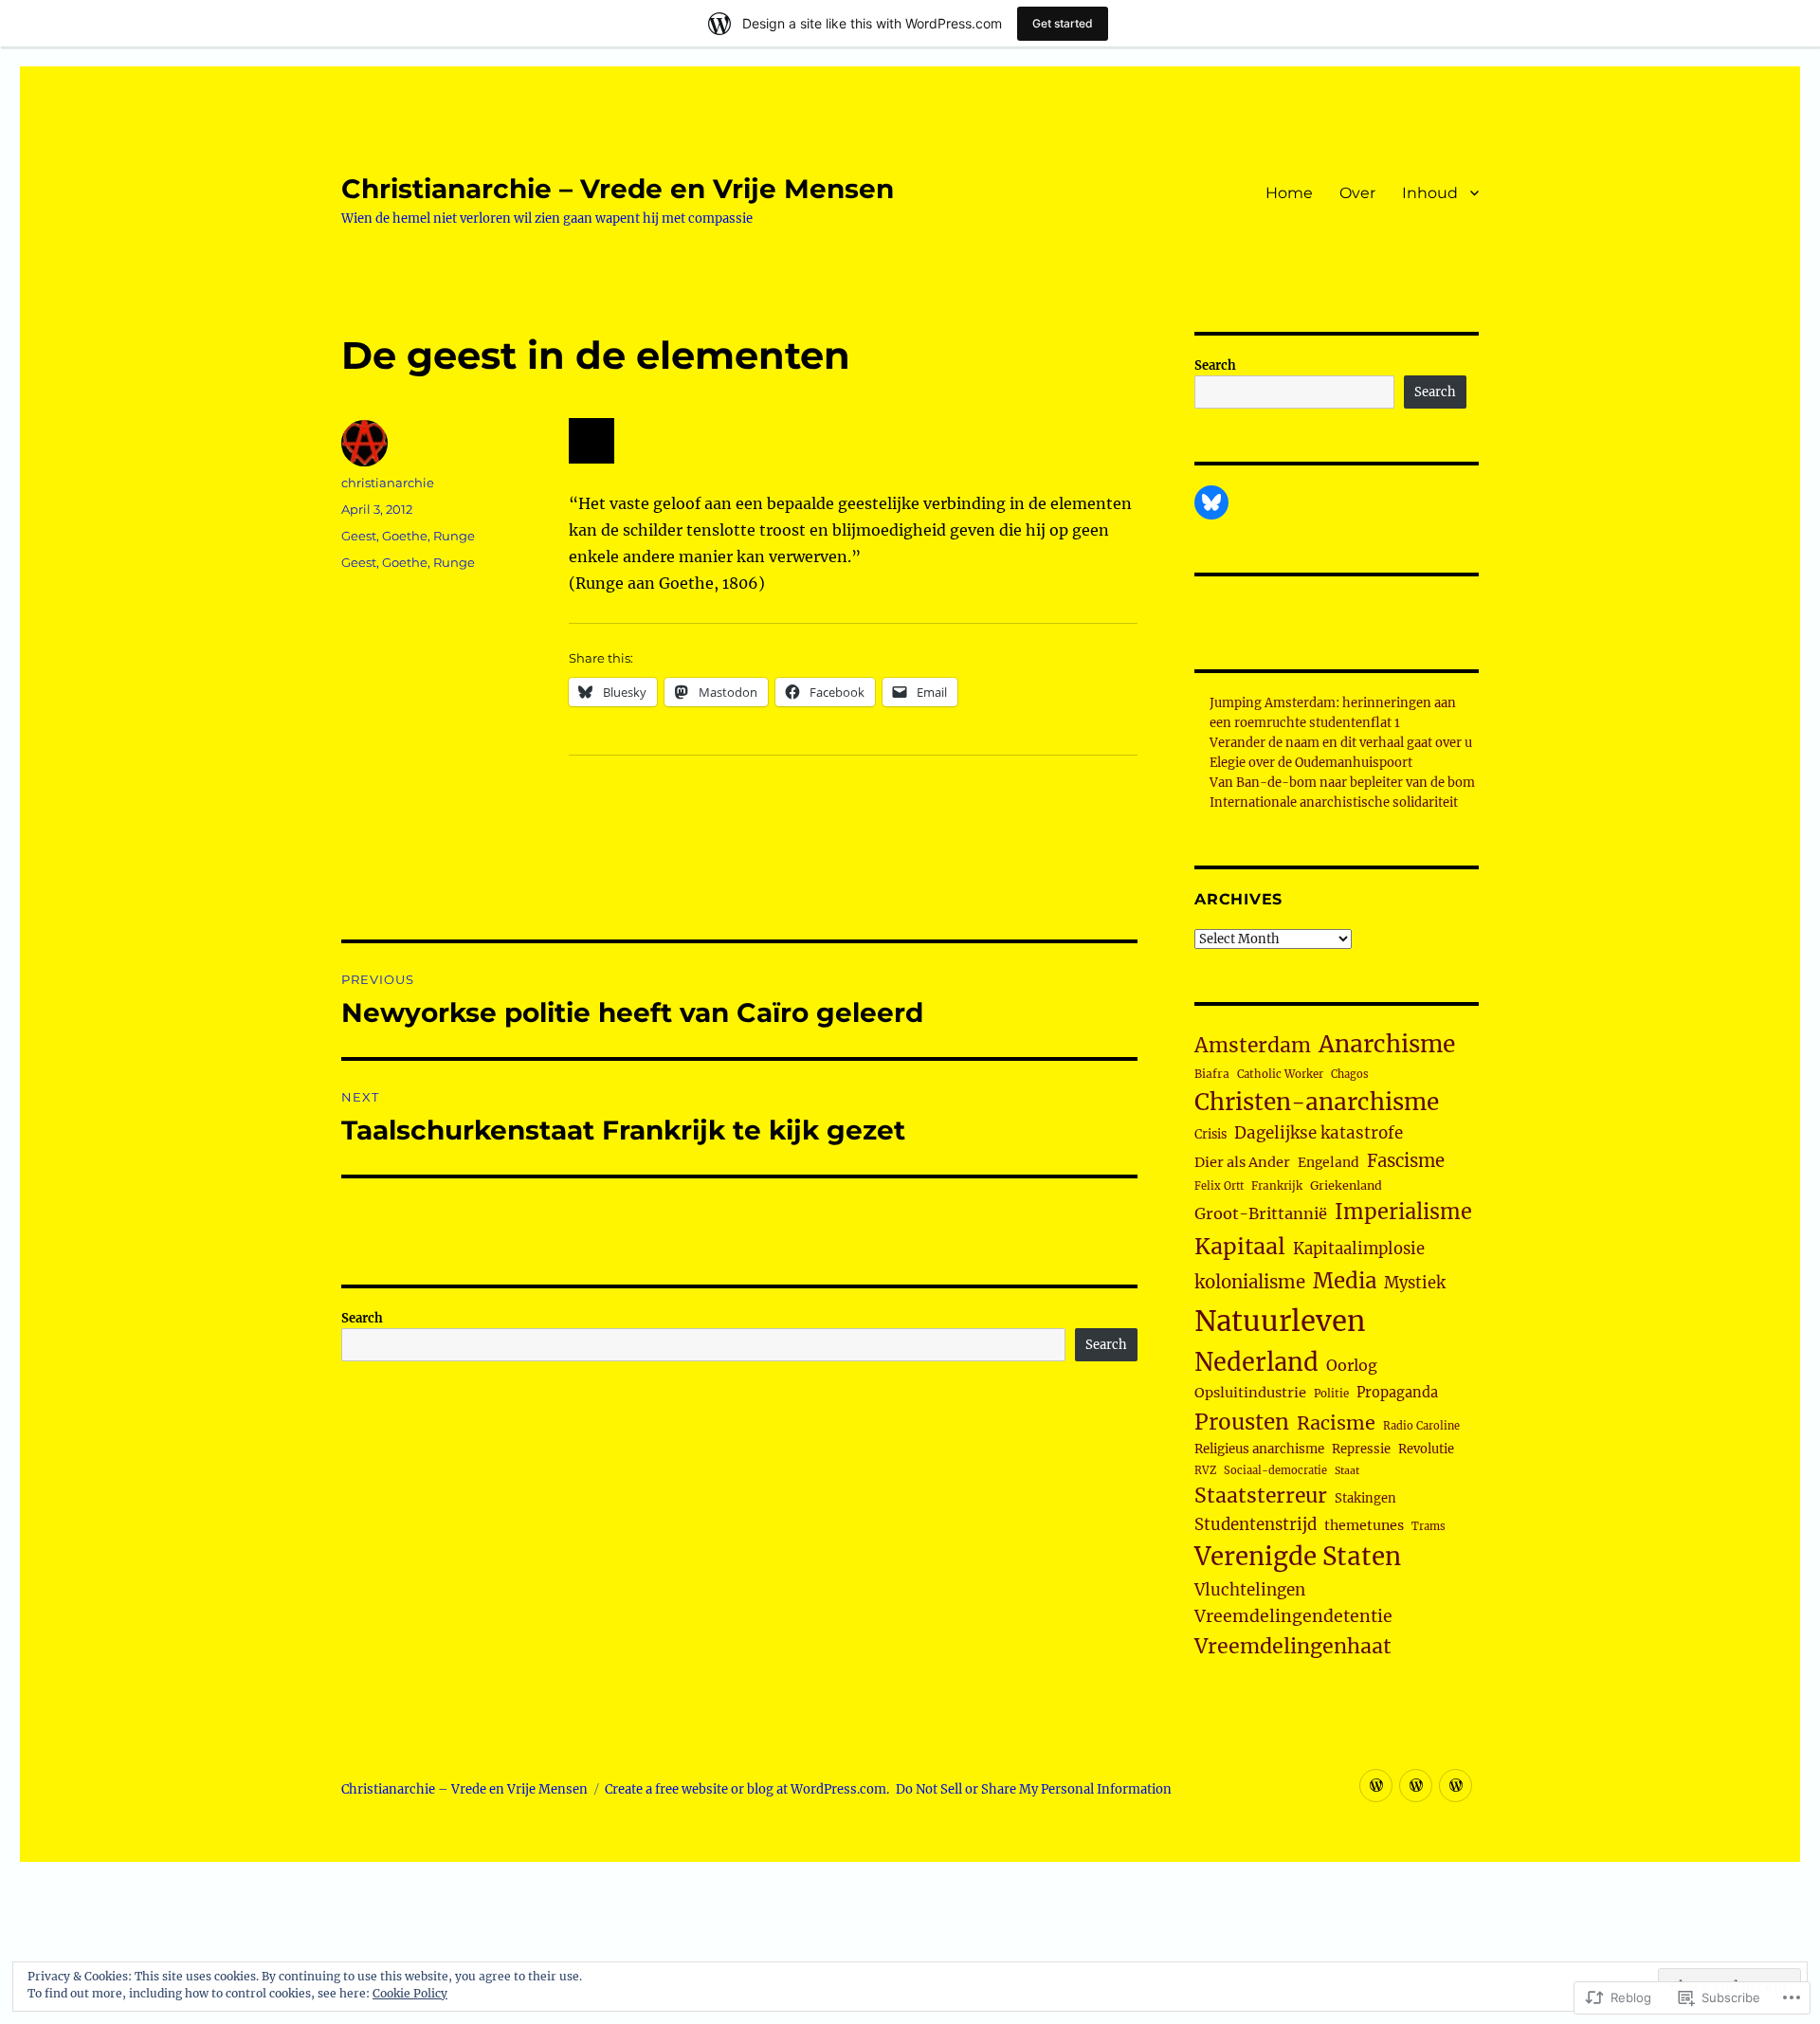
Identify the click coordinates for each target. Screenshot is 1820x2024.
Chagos (1350, 1074)
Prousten (1242, 1422)
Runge (454, 536)
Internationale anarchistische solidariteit (1334, 802)
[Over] (1416, 1786)
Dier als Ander (1242, 1162)
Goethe (405, 536)
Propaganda (1397, 1393)
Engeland (1329, 1162)
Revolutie (1426, 1449)
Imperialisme (1403, 1212)
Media (1345, 1281)
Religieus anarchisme (1259, 1449)
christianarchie (388, 483)
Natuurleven (1280, 1321)
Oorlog (1352, 1365)
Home (1289, 193)
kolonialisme (1250, 1282)
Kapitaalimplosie (1359, 1249)
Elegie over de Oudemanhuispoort (1311, 763)
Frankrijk (1277, 1186)
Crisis (1210, 1134)
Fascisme (1406, 1161)
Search (362, 1318)
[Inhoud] (1456, 1786)
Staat (1347, 1471)
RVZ (1205, 1470)
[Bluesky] (1211, 502)
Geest (359, 536)
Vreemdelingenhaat (1293, 1646)
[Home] (1376, 1786)
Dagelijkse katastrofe (1319, 1133)
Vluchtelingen (1250, 1590)
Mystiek (1415, 1283)
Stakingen (1365, 1498)
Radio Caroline (1421, 1426)
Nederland (1256, 1362)
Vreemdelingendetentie (1293, 1616)
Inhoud (1430, 193)
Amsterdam (1253, 1045)
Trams (1429, 1526)
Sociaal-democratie (1275, 1470)
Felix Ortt (1219, 1186)
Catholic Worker (1280, 1074)
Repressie (1361, 1449)
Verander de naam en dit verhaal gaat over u (1341, 743)
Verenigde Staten (1298, 1557)
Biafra (1212, 1074)
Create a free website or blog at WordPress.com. (747, 1789)
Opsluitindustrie (1250, 1393)
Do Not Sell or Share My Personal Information (1034, 1789)
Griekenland (1346, 1185)
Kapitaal (1240, 1246)
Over (1357, 193)
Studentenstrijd (1256, 1525)
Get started (1063, 23)
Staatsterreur (1261, 1495)
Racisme (1336, 1423)
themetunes (1364, 1525)
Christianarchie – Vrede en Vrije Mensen (618, 189)
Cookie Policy (410, 1993)
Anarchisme (1387, 1044)
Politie (1331, 1394)
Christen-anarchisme (1317, 1102)
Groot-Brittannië (1261, 1213)
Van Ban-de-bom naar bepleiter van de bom (1342, 783)
